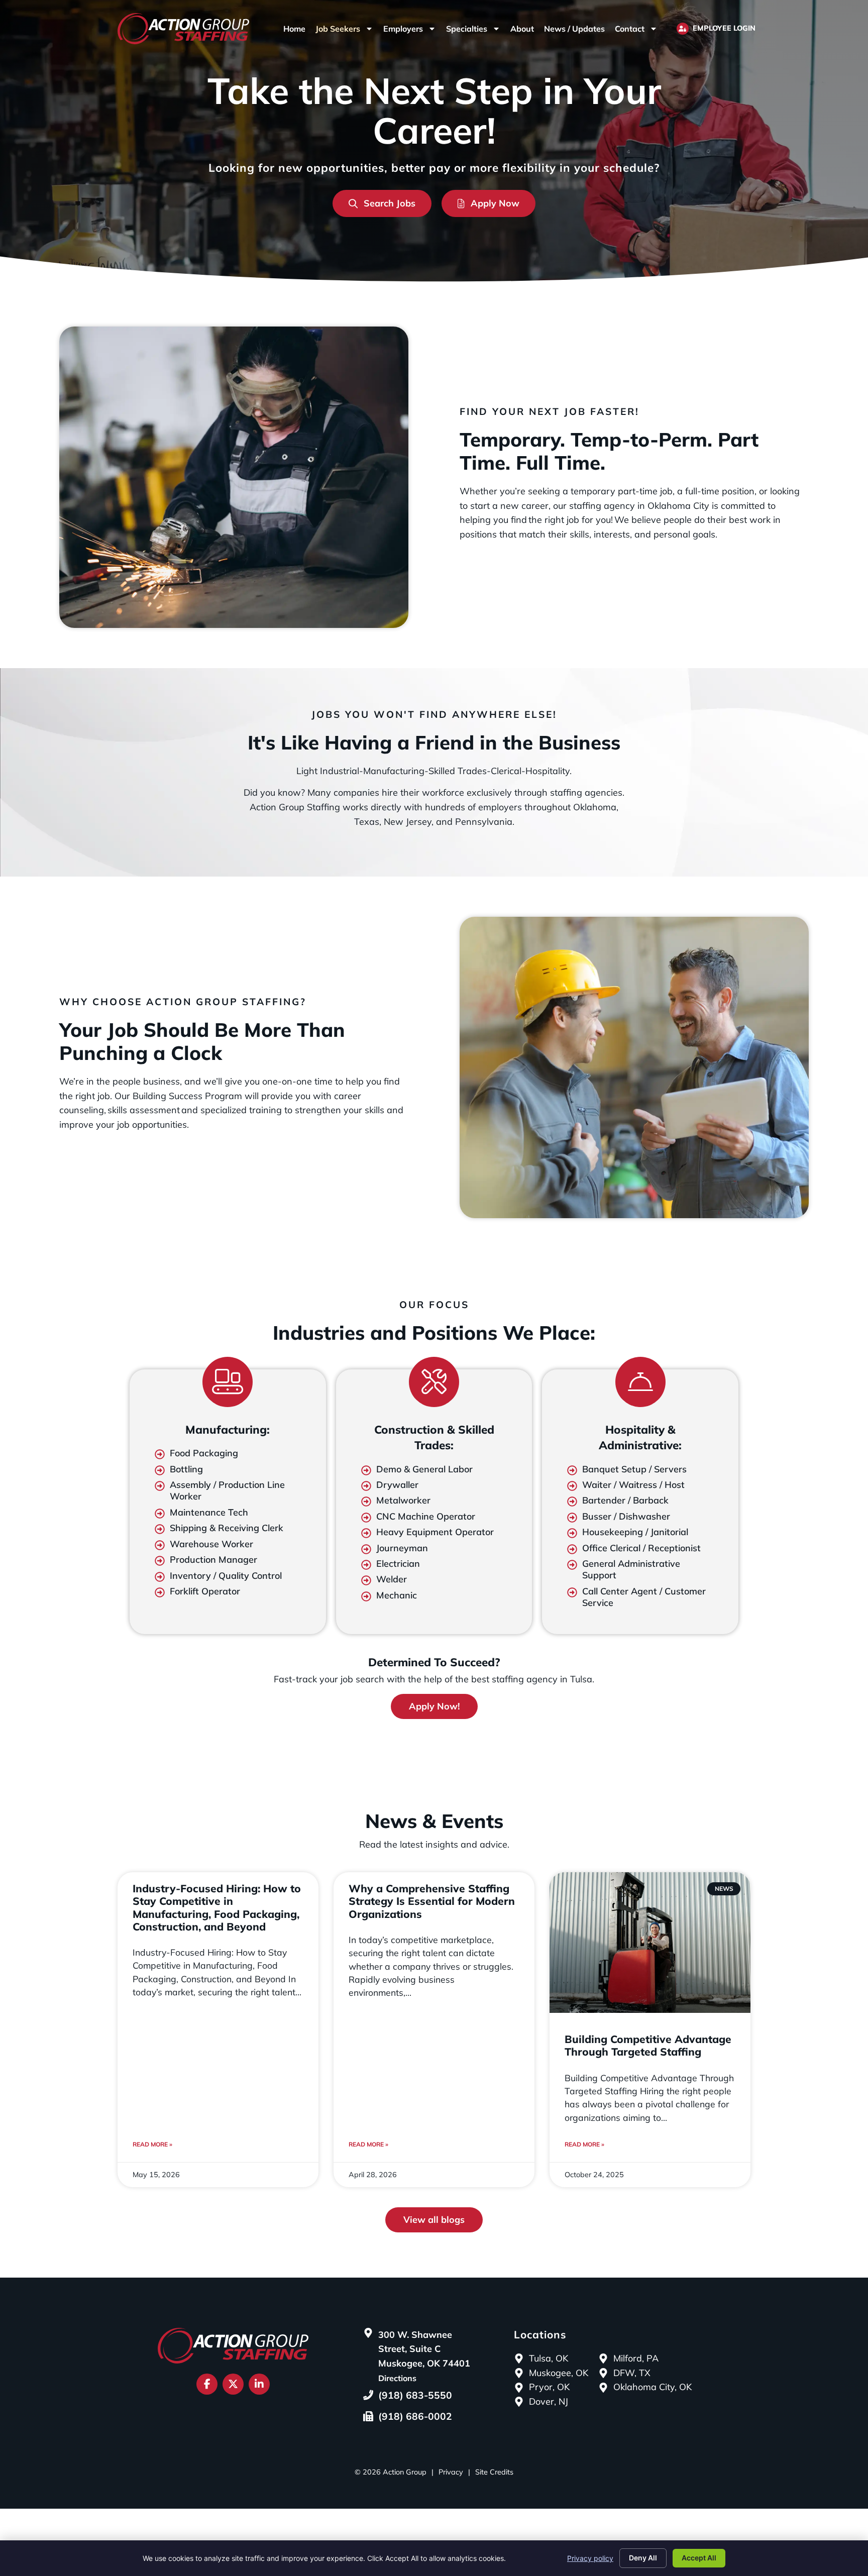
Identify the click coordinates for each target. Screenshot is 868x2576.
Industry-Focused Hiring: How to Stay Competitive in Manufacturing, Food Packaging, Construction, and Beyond (217, 1907)
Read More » (152, 2144)
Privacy (451, 2472)
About (522, 29)
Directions (397, 2378)
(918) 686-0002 (415, 2416)
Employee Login (724, 28)
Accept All (699, 2558)
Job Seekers (338, 29)
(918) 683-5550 (415, 2395)
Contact (630, 29)
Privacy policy (590, 2558)
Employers (403, 29)
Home (294, 29)
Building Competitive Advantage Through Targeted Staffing (648, 2045)
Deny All (643, 2558)
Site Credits (494, 2472)
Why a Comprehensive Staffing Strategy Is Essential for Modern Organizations (432, 1901)
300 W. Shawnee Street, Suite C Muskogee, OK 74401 (424, 2349)
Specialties (467, 29)
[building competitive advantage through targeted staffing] (650, 1943)
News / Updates (574, 29)
